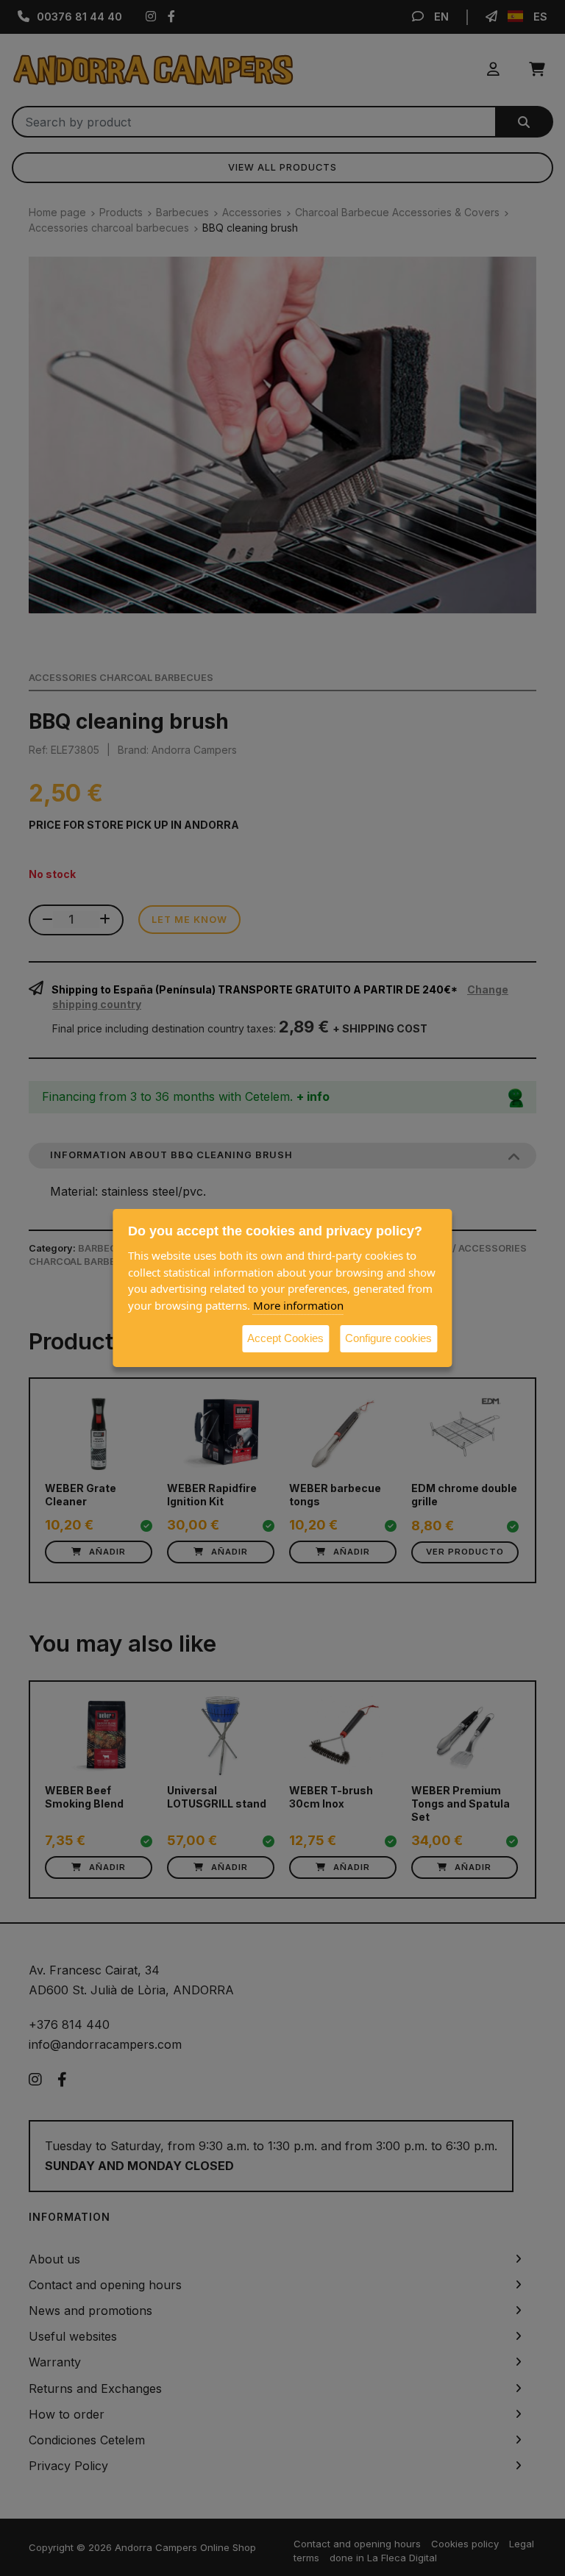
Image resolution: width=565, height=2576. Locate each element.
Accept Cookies (285, 1338)
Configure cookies (388, 1338)
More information (298, 1305)
